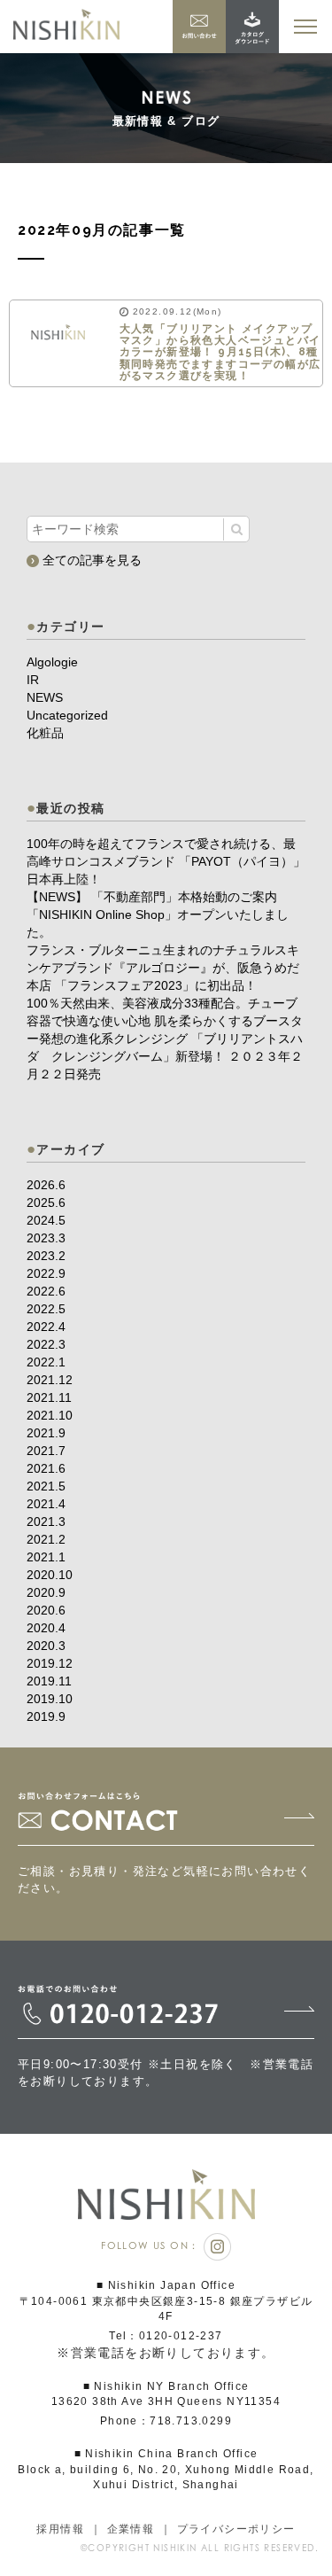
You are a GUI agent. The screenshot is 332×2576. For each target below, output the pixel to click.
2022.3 (46, 1344)
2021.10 (50, 1415)
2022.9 (46, 1273)
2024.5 (46, 1220)
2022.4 (46, 1327)
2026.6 (46, 1185)
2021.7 (46, 1451)
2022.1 (46, 1362)
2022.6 (46, 1291)
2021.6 (46, 1468)
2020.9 (46, 1592)
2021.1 (46, 1557)
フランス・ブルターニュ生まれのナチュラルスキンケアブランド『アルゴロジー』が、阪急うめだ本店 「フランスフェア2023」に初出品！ (163, 968)
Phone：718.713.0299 (166, 2421)
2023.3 (46, 1238)
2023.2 (46, 1256)
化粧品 (45, 733)
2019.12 (50, 1663)
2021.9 (46, 1433)
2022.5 (46, 1309)
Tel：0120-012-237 (166, 2336)
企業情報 (131, 2529)
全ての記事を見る (90, 560)
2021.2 (46, 1539)
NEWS (45, 697)
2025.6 (46, 1202)
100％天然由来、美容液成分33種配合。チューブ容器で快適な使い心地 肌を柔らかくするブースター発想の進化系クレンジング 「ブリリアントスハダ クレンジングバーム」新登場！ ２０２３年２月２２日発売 (165, 1039)
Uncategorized (67, 715)
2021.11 (49, 1397)
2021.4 (46, 1504)
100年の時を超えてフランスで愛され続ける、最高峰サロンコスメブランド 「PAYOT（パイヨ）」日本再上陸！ (166, 861)
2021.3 (46, 1521)
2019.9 (46, 1716)
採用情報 (60, 2529)
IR (33, 680)
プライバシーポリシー (236, 2529)
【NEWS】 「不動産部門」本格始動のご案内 (152, 897)
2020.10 (50, 1575)
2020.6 (46, 1610)
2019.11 (49, 1681)
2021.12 (50, 1380)
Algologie (52, 662)
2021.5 (46, 1486)
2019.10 (50, 1699)
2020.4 (46, 1628)
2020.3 (46, 1646)
